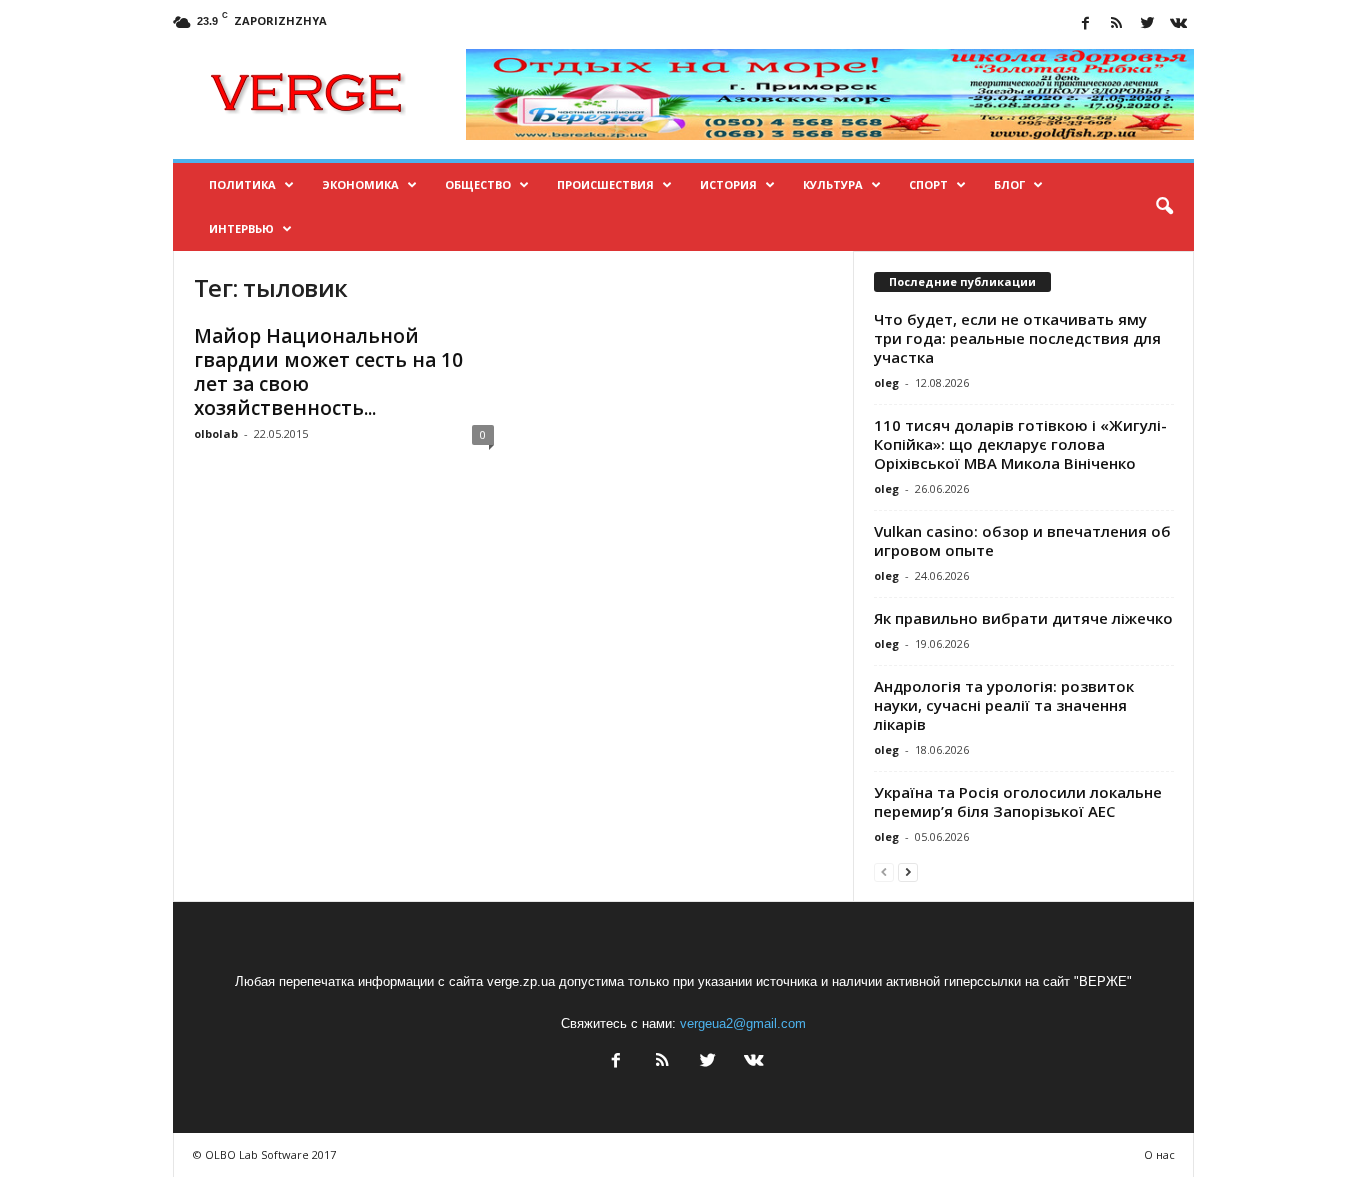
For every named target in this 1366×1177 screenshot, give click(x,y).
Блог (1009, 184)
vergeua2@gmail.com (743, 1023)
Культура (833, 184)
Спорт (928, 184)
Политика (242, 184)
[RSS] (1117, 24)
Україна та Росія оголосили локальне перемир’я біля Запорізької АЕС (1018, 801)
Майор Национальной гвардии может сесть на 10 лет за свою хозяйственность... (328, 372)
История (728, 184)
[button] (1164, 207)
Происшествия (605, 184)
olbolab (216, 433)
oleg (886, 382)
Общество (478, 184)
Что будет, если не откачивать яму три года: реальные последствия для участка (1017, 338)
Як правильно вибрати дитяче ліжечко (1023, 618)
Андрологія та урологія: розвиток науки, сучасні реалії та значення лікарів (1004, 705)
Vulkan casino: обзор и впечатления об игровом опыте (1022, 540)
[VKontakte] (1179, 24)
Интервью (241, 228)
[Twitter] (1148, 24)
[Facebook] (1086, 24)
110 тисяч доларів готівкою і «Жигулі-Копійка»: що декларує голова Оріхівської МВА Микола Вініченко (1020, 444)
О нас (1159, 1154)
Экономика (360, 184)
